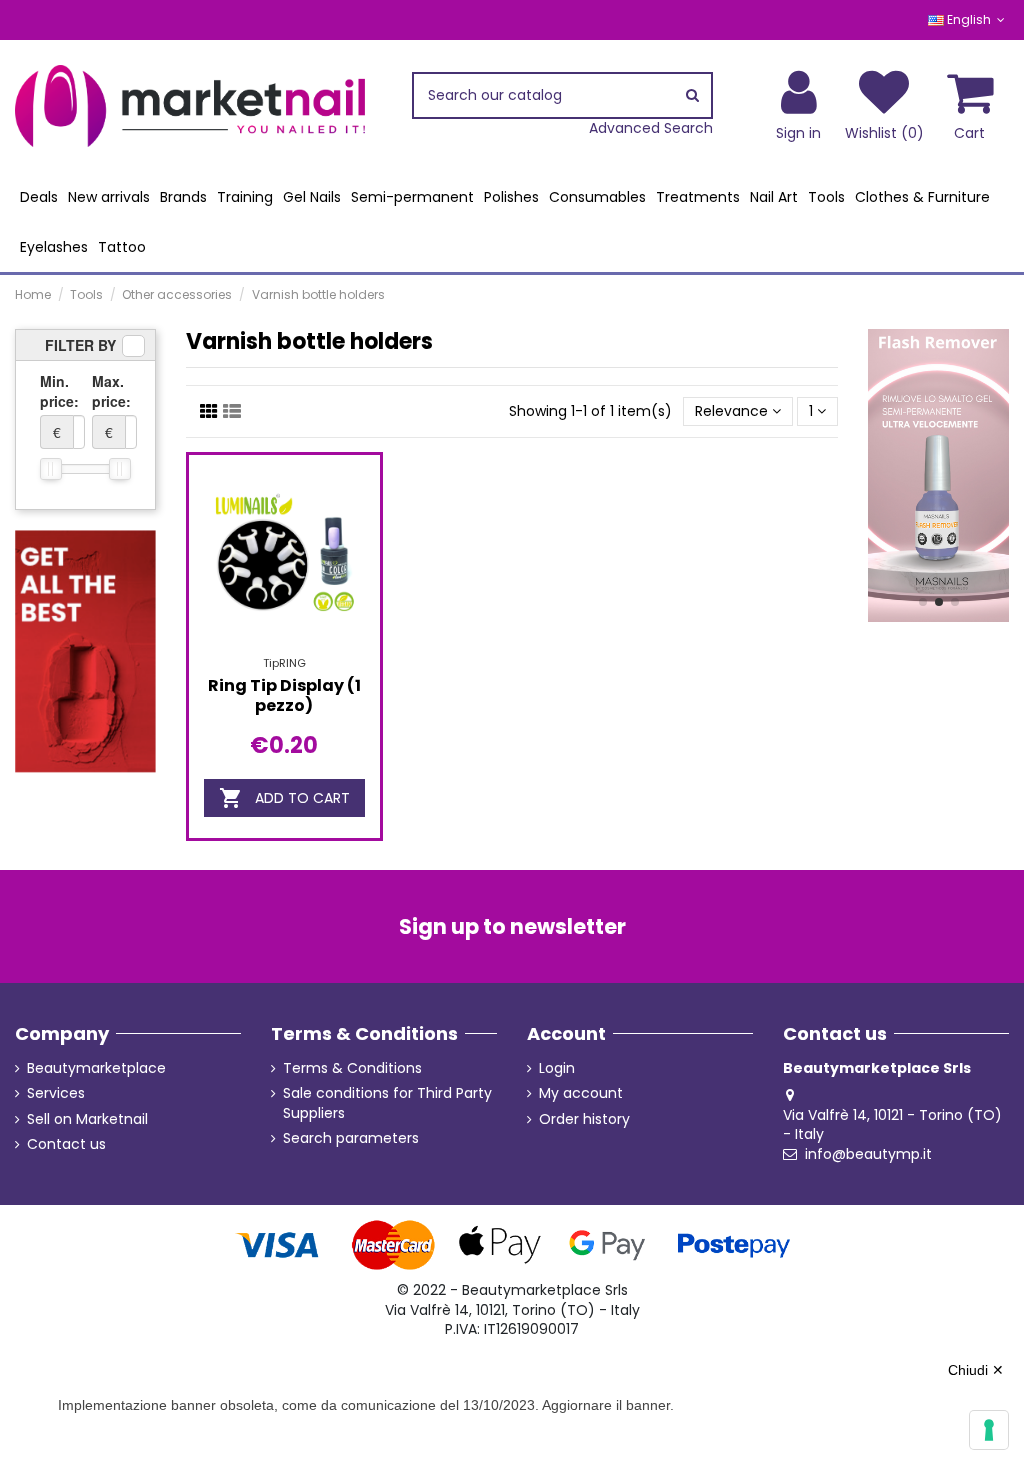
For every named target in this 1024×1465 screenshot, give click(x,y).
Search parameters (351, 1138)
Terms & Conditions (352, 1068)
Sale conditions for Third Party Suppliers (387, 1103)
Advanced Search (651, 128)
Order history (584, 1119)
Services (56, 1093)
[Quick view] (313, 648)
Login (557, 1068)
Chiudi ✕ (976, 1370)
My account (581, 1093)
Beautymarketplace (96, 1068)
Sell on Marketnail (87, 1119)
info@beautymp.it (868, 1154)
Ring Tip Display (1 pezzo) (284, 695)
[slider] (51, 469)
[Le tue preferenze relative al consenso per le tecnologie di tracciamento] (989, 1430)
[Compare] (284, 648)
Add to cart (284, 798)
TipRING (284, 663)
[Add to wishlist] (256, 648)
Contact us (66, 1144)
